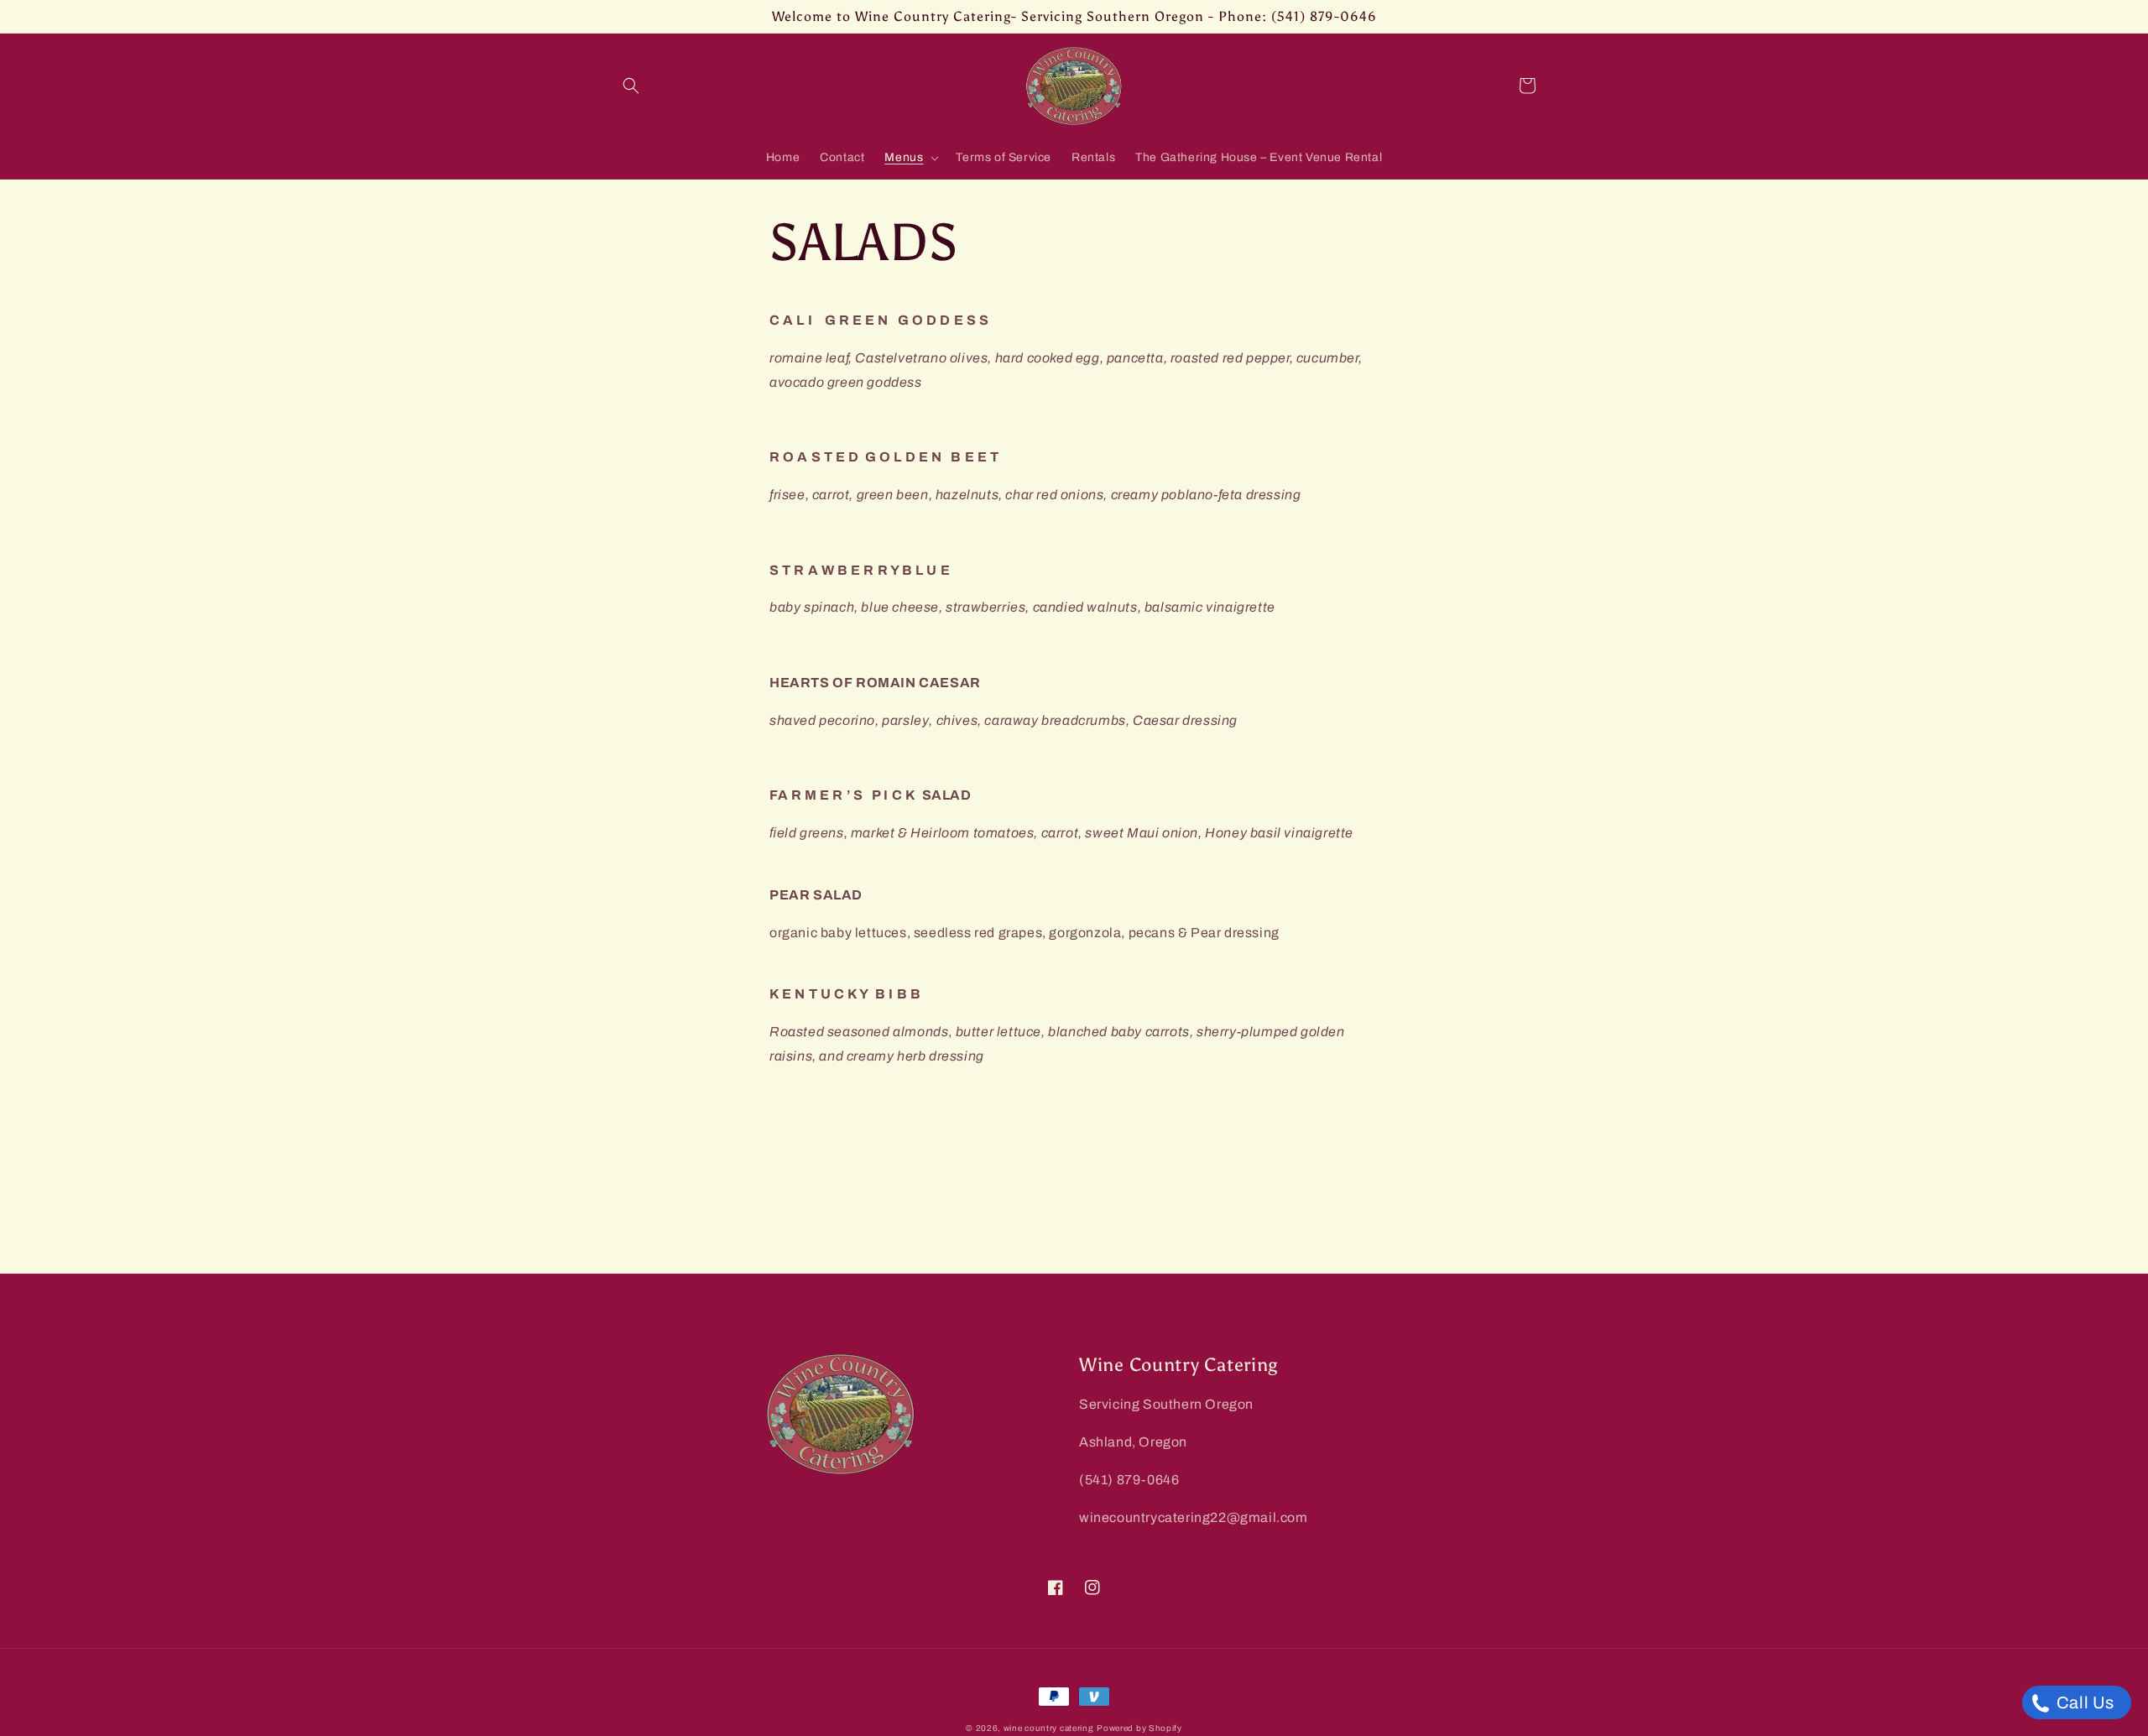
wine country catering (1049, 1728)
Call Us (2083, 1702)
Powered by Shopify (1139, 1728)
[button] (631, 86)
